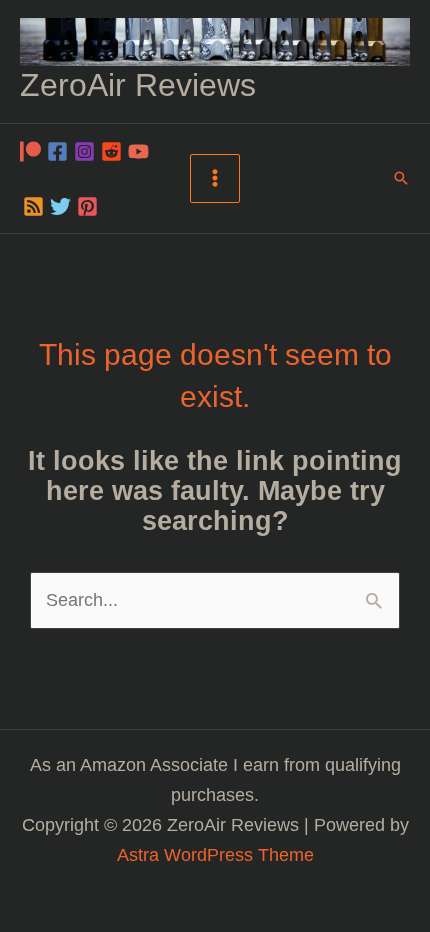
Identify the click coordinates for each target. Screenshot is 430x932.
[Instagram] (84, 151)
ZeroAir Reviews (138, 85)
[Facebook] (57, 151)
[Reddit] (111, 151)
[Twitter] (60, 206)
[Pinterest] (87, 206)
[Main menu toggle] (214, 178)
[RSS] (33, 206)
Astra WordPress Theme (215, 854)
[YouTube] (138, 151)
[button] (401, 178)
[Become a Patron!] (30, 151)
